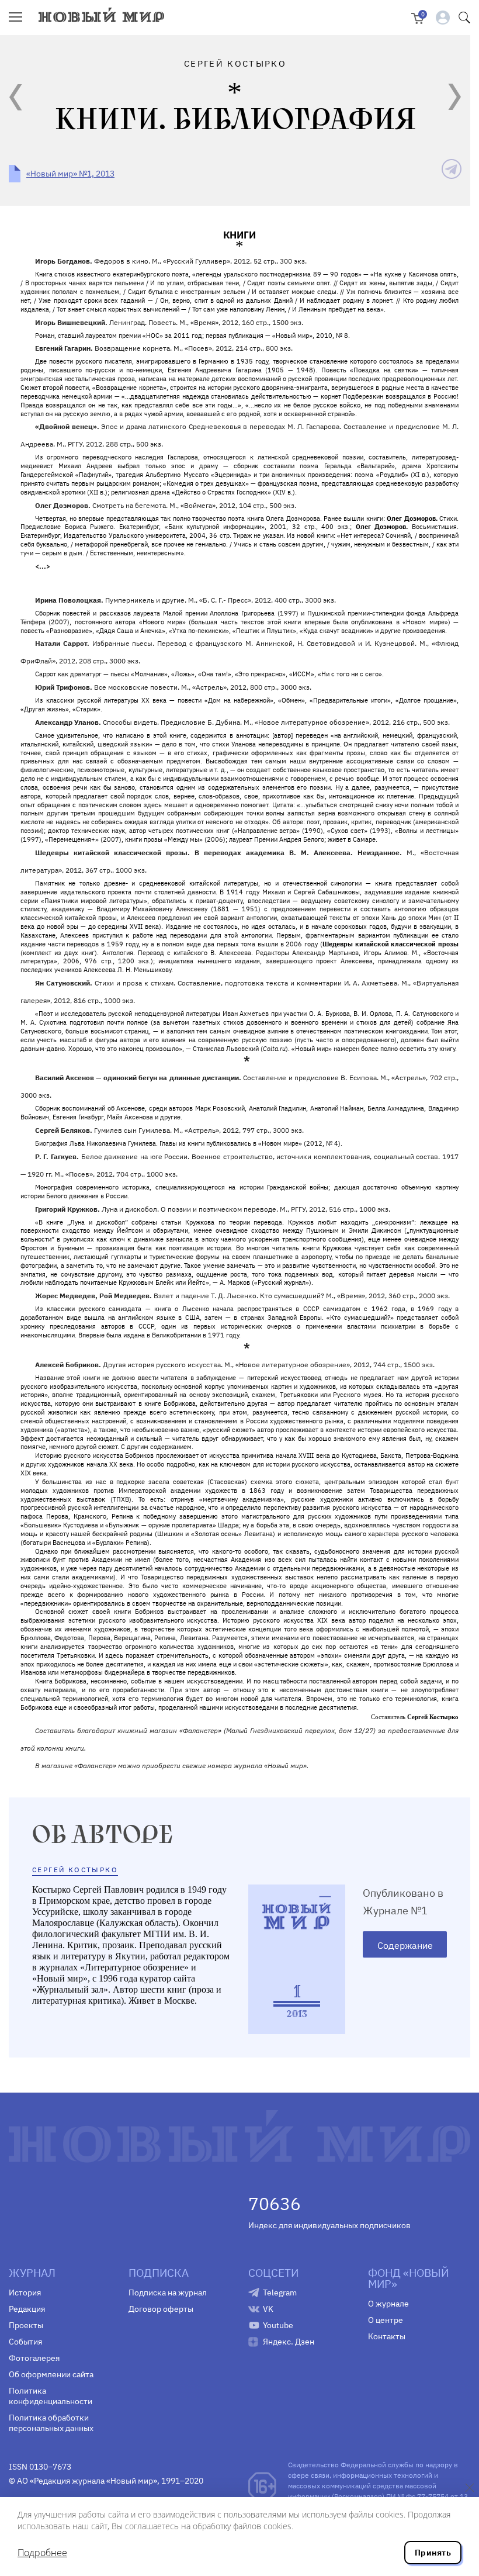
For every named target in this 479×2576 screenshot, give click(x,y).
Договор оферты (161, 2309)
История (25, 2293)
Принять (433, 2553)
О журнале (388, 2304)
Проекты (26, 2325)
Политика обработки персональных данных (51, 2423)
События (25, 2342)
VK (268, 2309)
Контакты (387, 2336)
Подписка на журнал (168, 2293)
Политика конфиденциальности (51, 2396)
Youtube (278, 2325)
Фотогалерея (34, 2358)
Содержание (405, 1945)
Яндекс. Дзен (289, 2342)
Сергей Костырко (75, 1870)
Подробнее (42, 2553)
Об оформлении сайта (51, 2374)
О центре (386, 2320)
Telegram (280, 2293)
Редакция (27, 2309)
